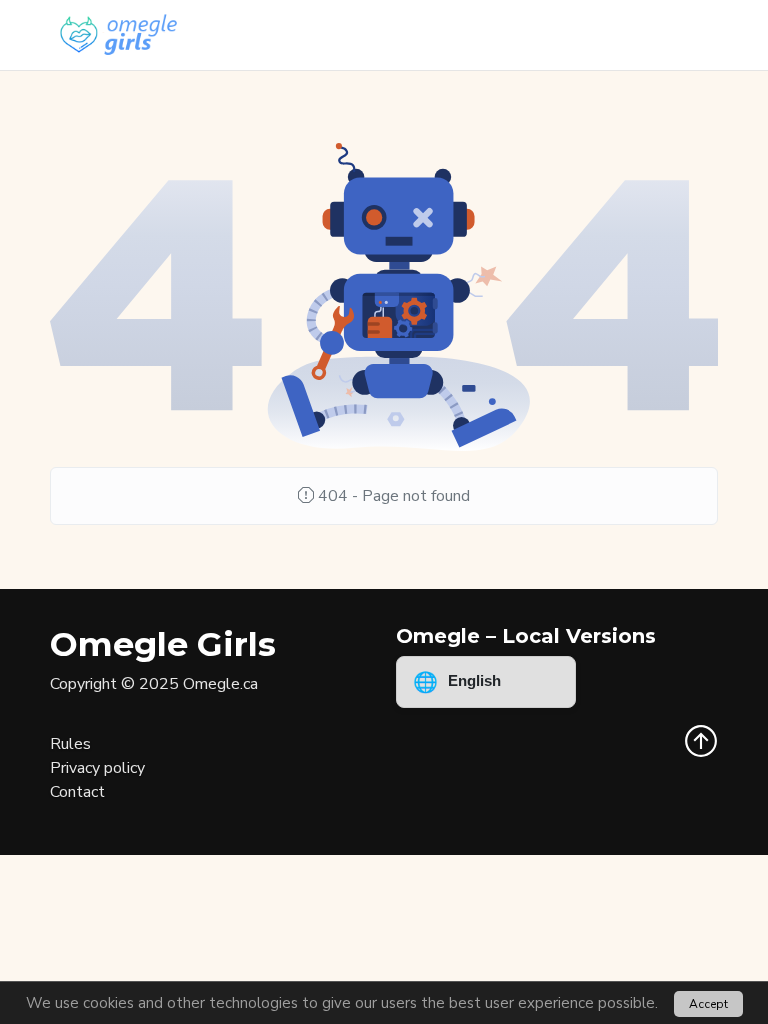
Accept (708, 1004)
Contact (77, 792)
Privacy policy (97, 768)
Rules (70, 744)
